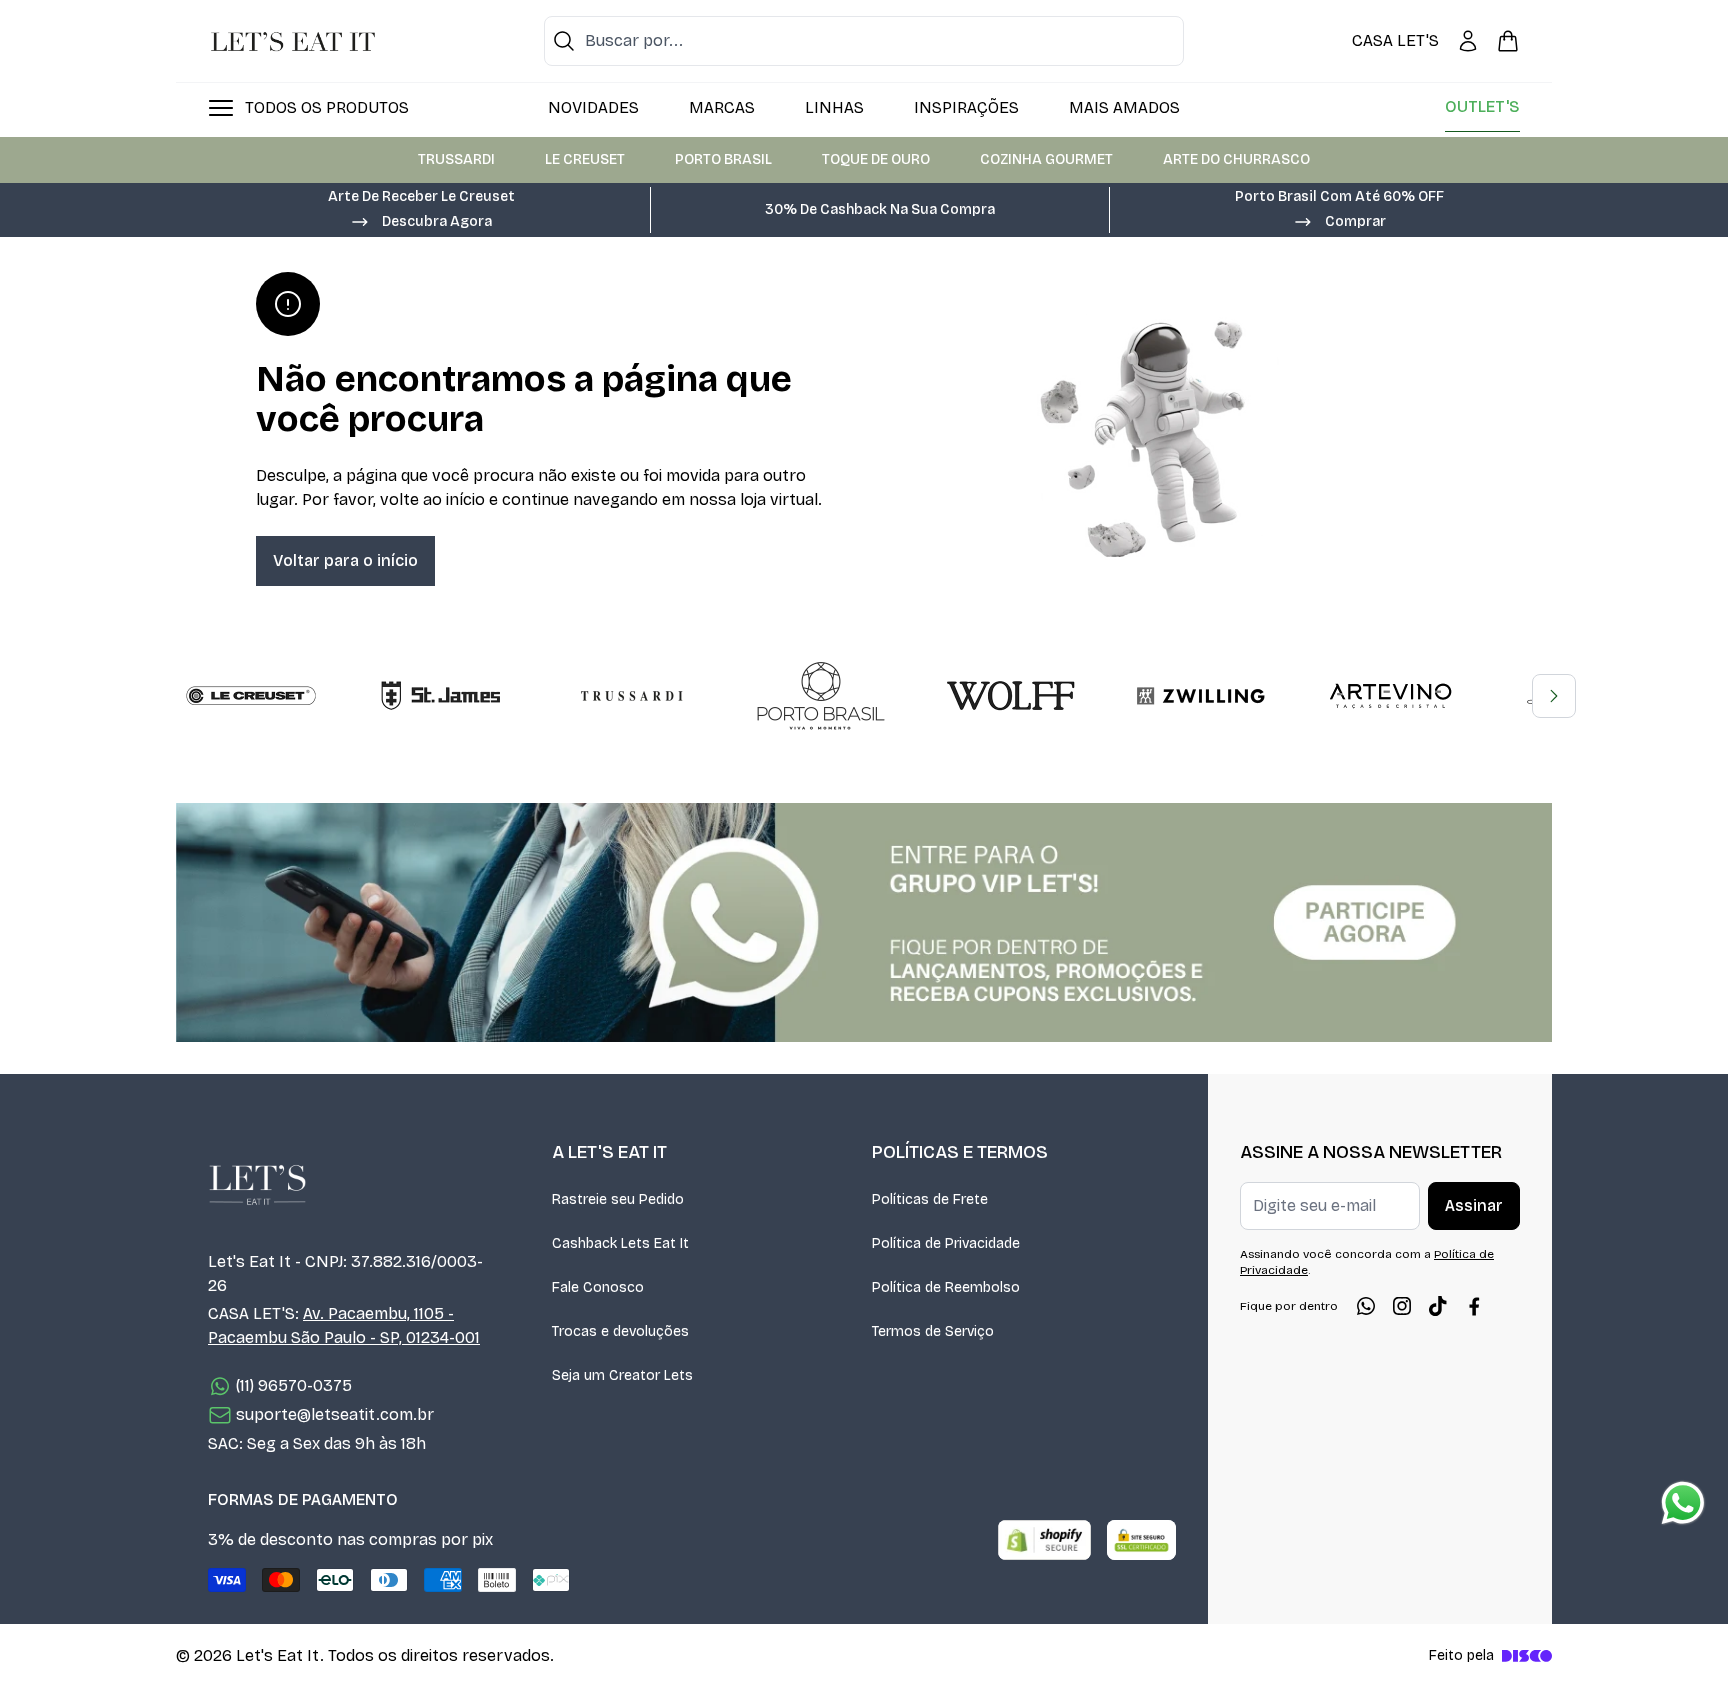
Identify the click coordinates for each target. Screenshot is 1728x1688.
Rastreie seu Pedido (618, 1199)
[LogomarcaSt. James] (441, 696)
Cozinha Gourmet (1046, 159)
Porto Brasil (723, 159)
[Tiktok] (1438, 1306)
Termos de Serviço (933, 1331)
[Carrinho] (1508, 41)
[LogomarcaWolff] (1011, 696)
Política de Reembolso (946, 1287)
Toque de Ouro (876, 159)
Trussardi (456, 159)
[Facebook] (1474, 1306)
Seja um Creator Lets (622, 1375)
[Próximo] (1554, 696)
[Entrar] (1468, 41)
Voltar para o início (345, 560)
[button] (421, 220)
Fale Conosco (598, 1287)
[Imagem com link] (864, 922)
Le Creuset (585, 159)
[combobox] (864, 41)
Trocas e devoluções (620, 1331)
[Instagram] (1402, 1306)
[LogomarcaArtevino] (1391, 696)
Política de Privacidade (946, 1243)
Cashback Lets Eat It (620, 1243)
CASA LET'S (1395, 40)
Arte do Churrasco (1236, 159)
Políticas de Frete (930, 1199)
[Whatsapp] (1366, 1306)
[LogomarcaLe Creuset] (251, 696)
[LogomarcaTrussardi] (631, 696)
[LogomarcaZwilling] (1201, 696)
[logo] (293, 41)
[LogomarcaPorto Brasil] (821, 696)
